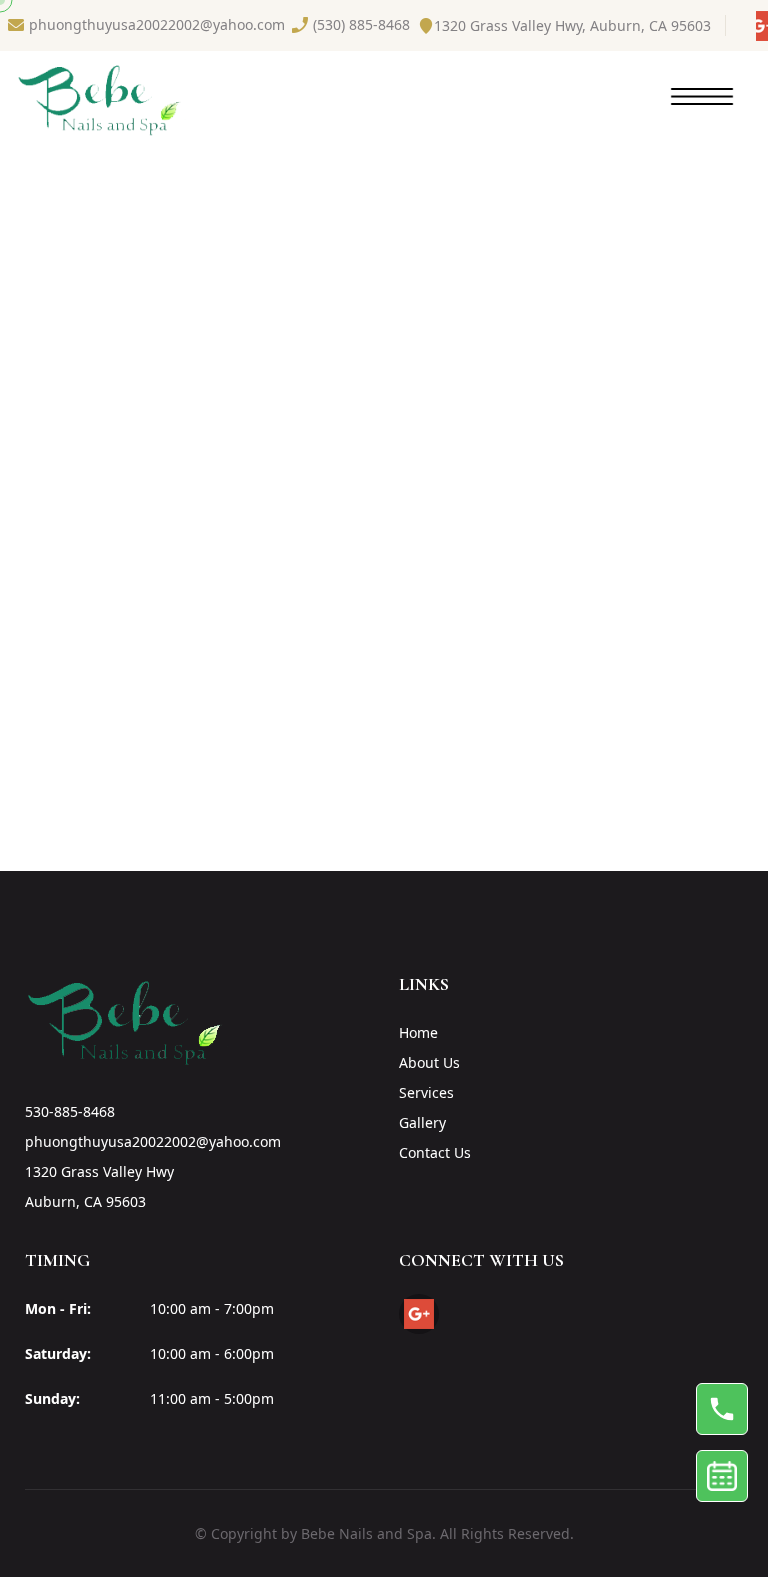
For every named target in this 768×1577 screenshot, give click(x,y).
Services (426, 1092)
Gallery (422, 1122)
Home (418, 1032)
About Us (429, 1062)
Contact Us (435, 1152)
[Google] (762, 26)
